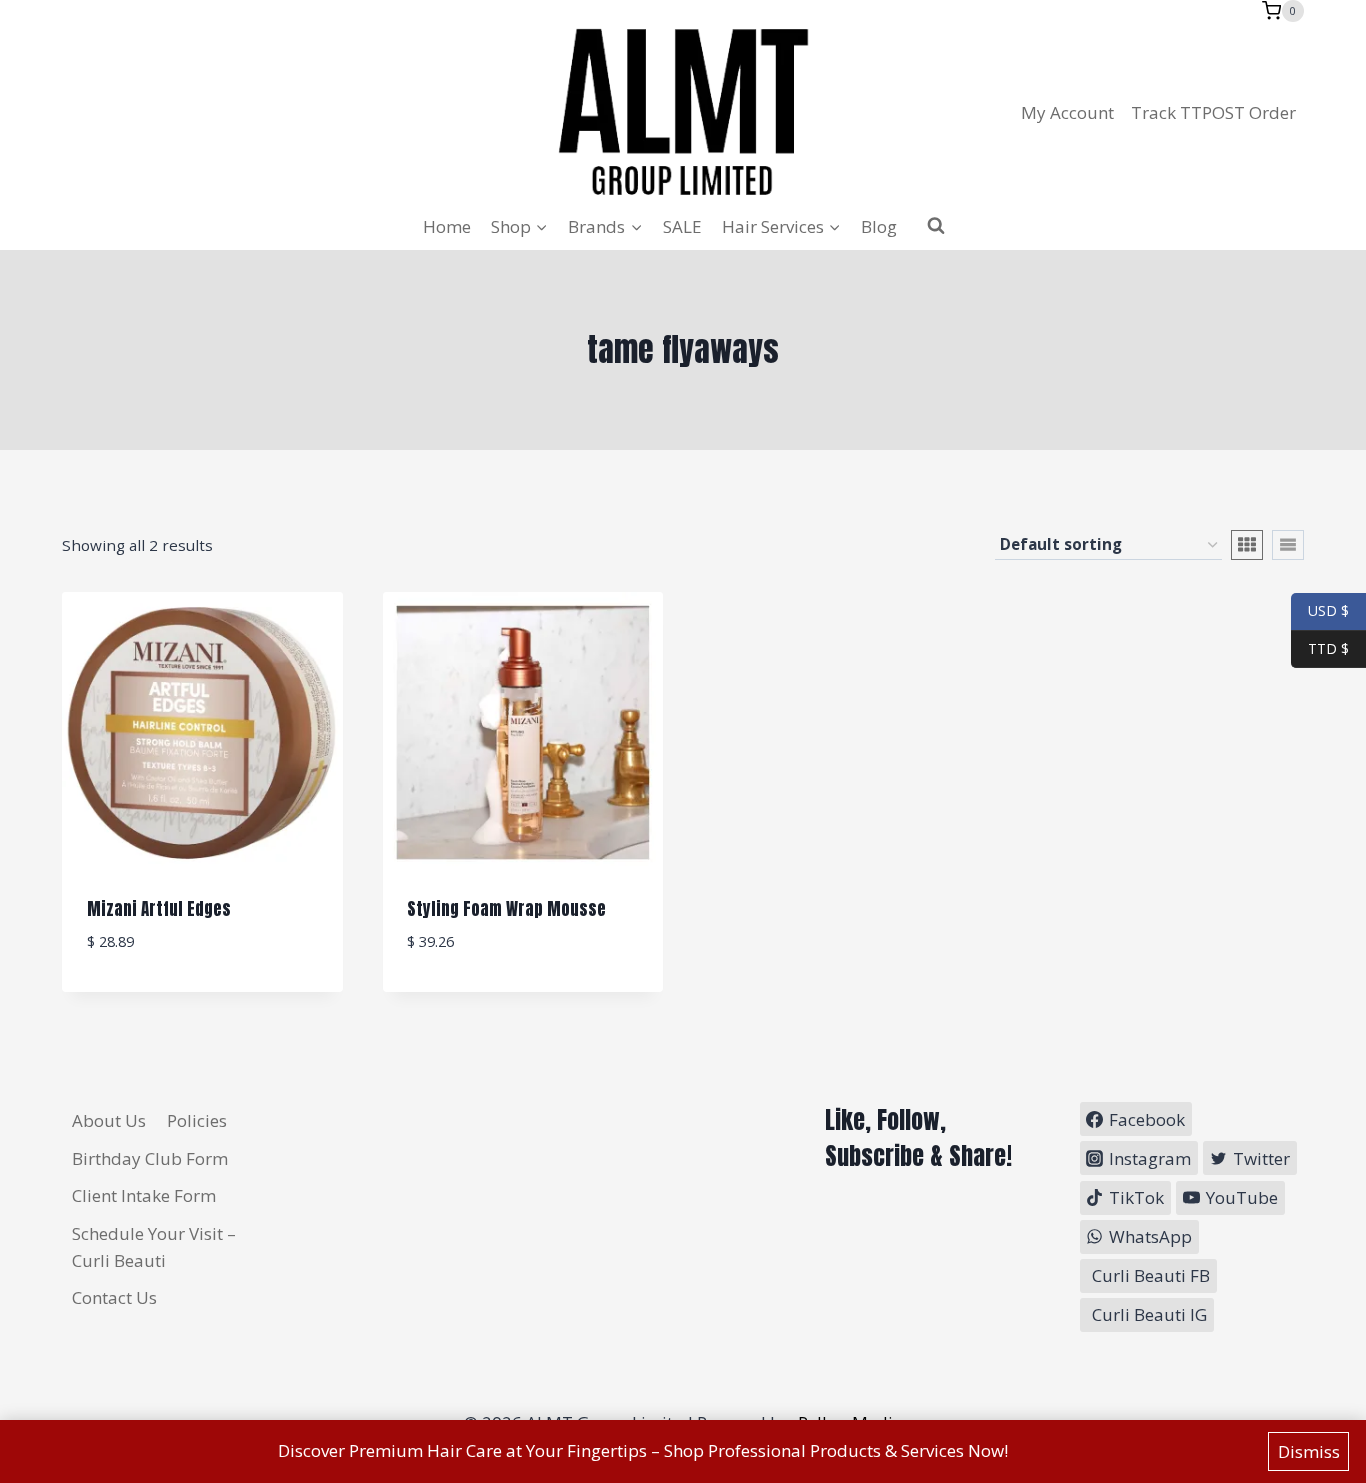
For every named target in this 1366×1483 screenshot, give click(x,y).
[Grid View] (1247, 545)
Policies (197, 1120)
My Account (1067, 112)
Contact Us (114, 1297)
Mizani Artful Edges (159, 909)
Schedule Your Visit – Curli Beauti (154, 1247)
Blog (879, 226)
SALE (682, 226)
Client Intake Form (144, 1195)
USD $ (1328, 610)
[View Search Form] (936, 226)
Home (447, 226)
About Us (109, 1120)
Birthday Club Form (150, 1158)
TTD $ (1320, 647)
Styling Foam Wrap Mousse (506, 909)
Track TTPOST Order (1213, 112)
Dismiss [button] (1309, 1451)
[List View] (1288, 545)
